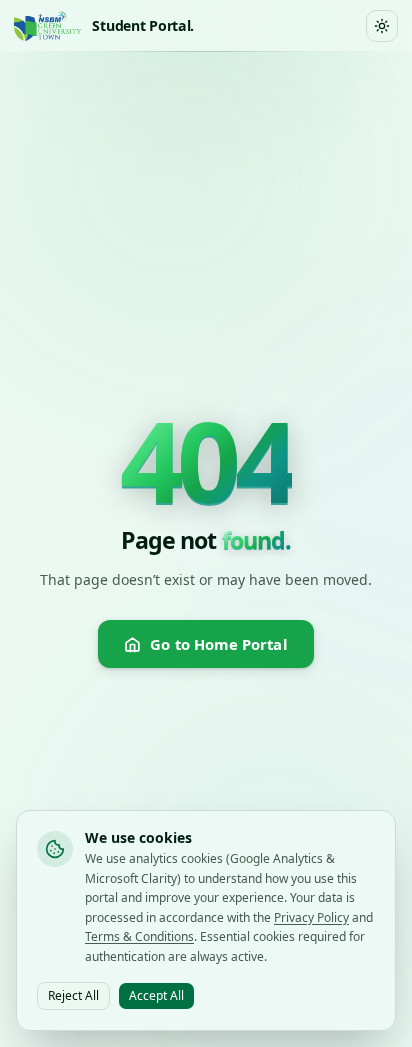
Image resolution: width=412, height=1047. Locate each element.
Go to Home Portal (218, 644)
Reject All (73, 995)
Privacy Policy (311, 917)
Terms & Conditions (139, 936)
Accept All (156, 995)
